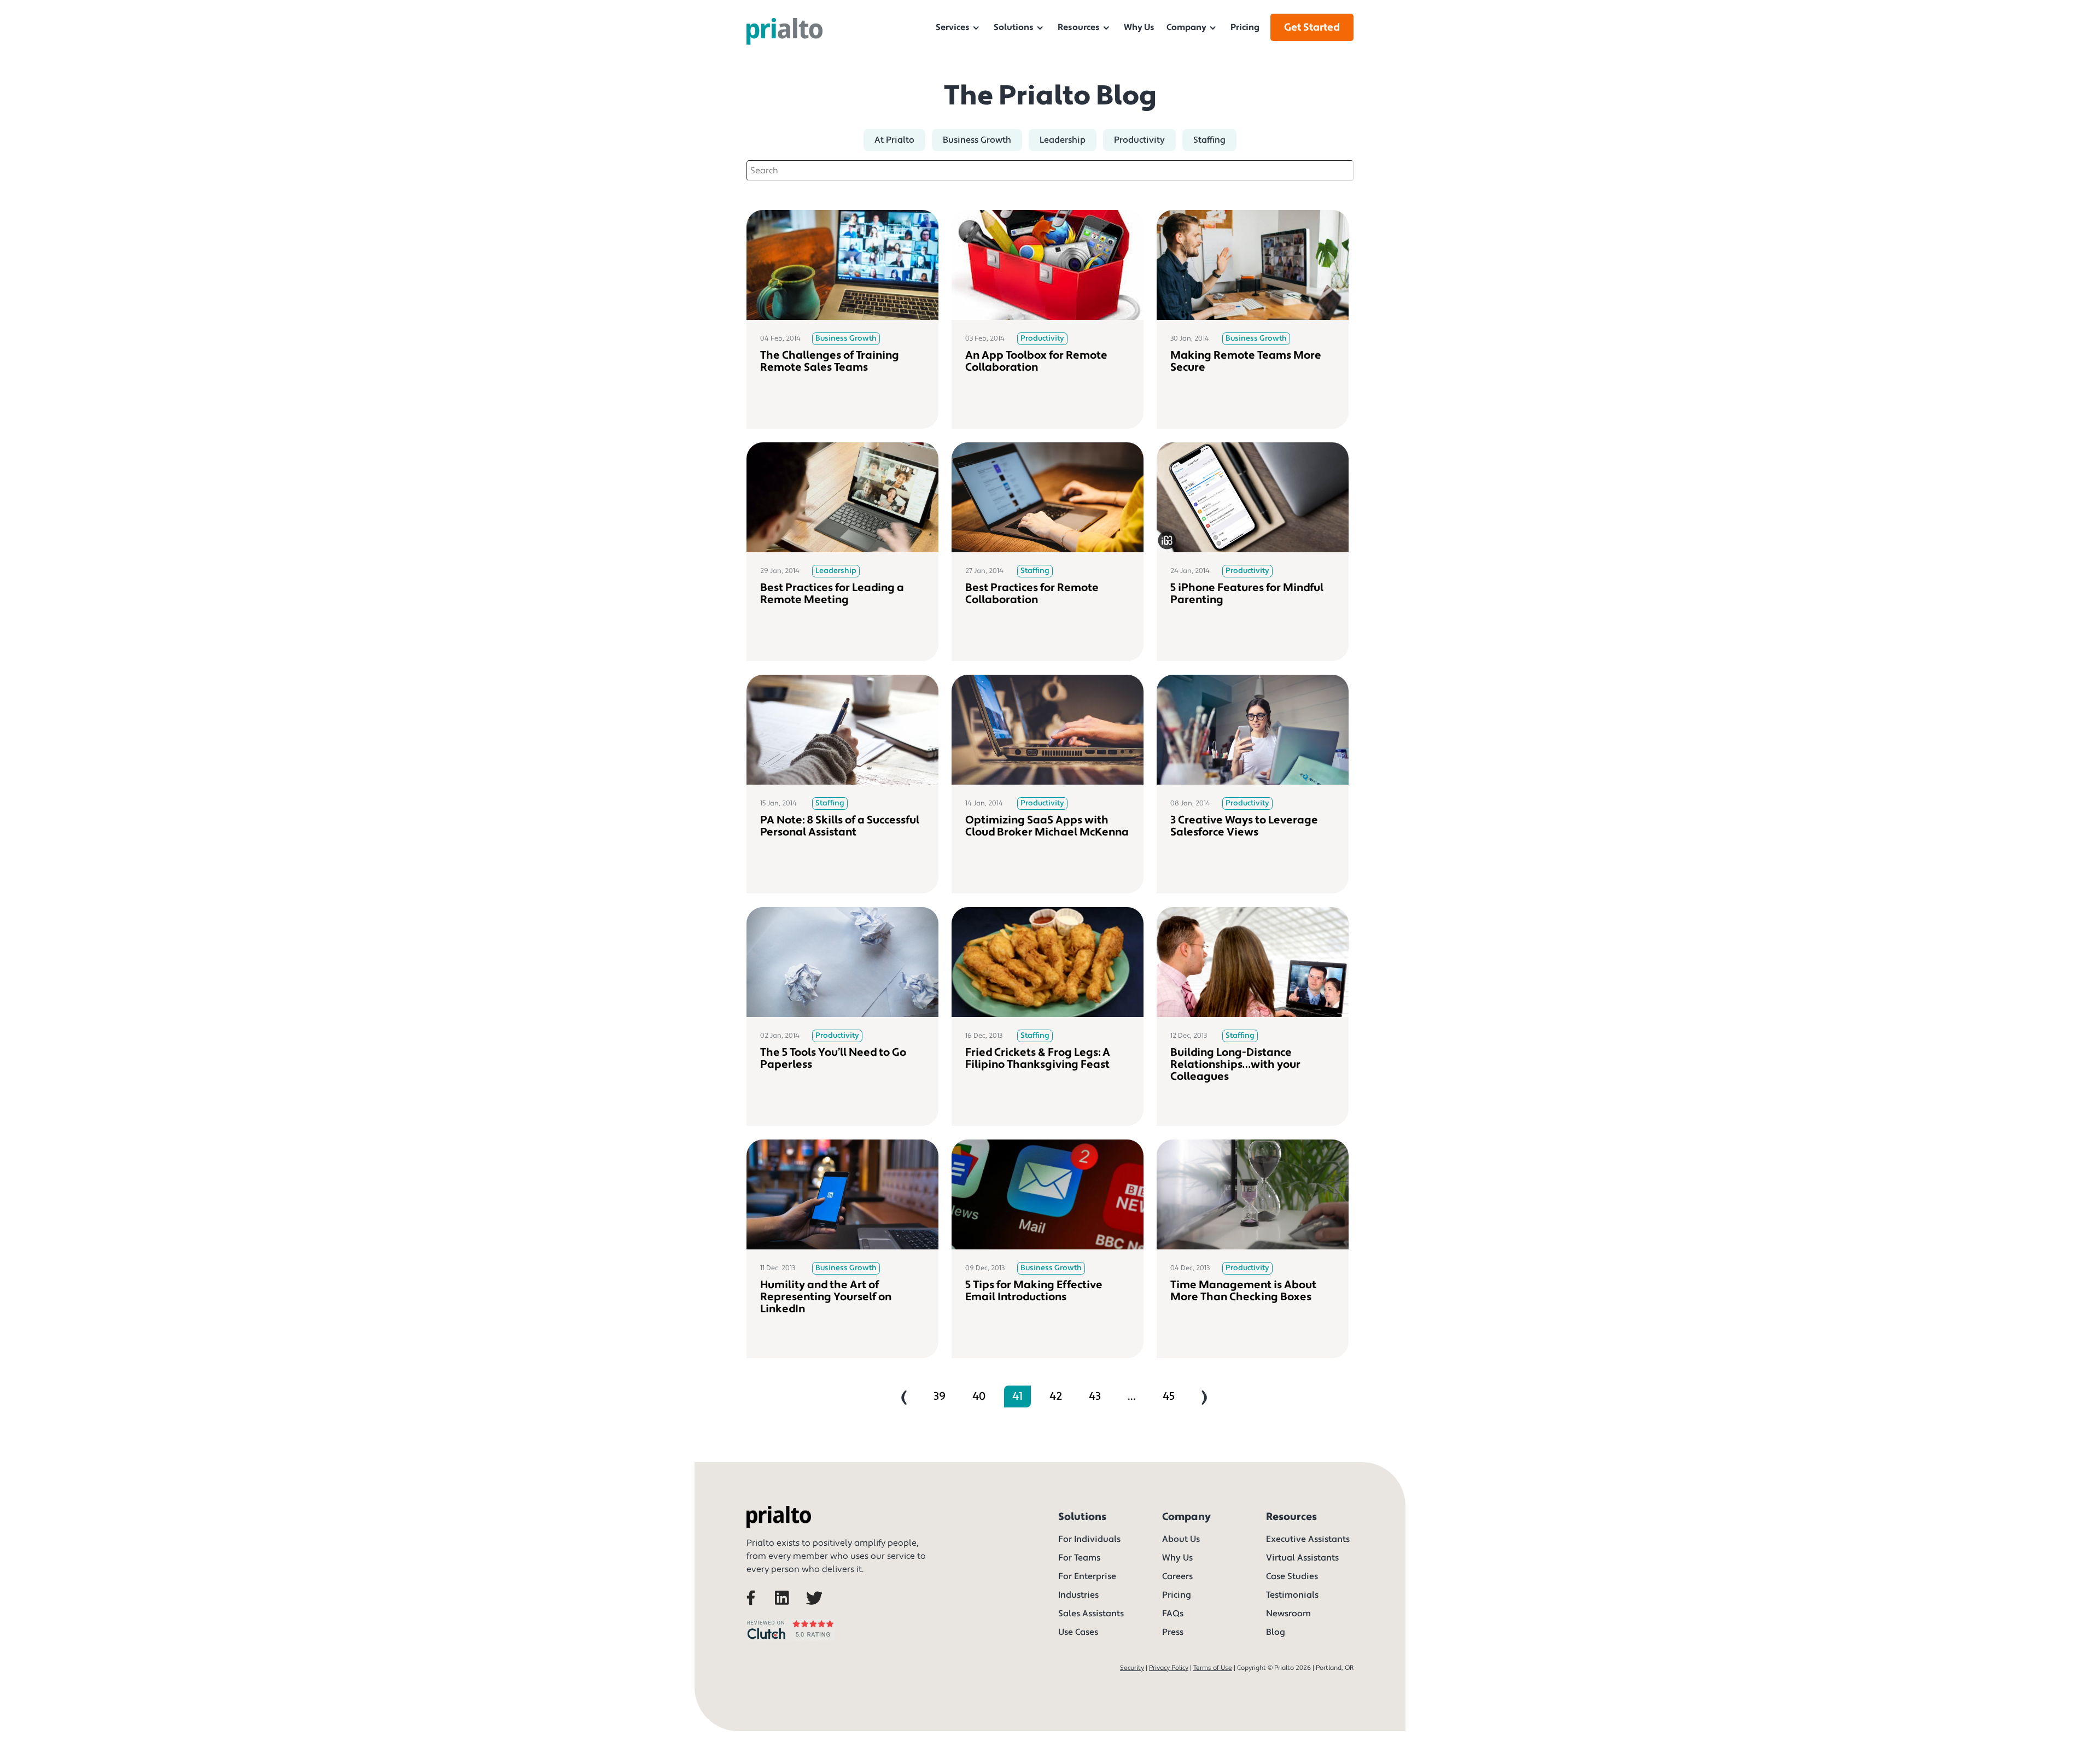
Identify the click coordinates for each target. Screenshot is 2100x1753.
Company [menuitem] (1186, 27)
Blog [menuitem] (1276, 1632)
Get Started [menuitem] (1312, 27)
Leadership (1063, 140)
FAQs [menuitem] (1173, 1614)
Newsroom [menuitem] (1288, 1614)
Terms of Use (1213, 1668)
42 (1056, 1396)
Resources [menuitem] (1079, 27)
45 (1169, 1396)
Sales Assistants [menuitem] (1091, 1614)
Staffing (1209, 140)
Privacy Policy (1169, 1668)
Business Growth (977, 140)
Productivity (1139, 140)
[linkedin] (788, 1612)
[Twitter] (816, 1612)
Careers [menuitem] (1177, 1576)
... (1132, 1396)
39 (940, 1396)
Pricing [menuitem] (1245, 27)
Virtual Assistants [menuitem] (1302, 1558)
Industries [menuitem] (1078, 1595)
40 (979, 1396)
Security (1132, 1668)
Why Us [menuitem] (1139, 27)
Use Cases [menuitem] (1078, 1632)
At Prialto (894, 140)
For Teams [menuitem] (1079, 1558)
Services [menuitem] (953, 27)
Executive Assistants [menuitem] (1308, 1539)
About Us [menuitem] (1181, 1539)
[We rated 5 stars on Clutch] (791, 1643)
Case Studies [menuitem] (1292, 1576)
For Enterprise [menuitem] (1087, 1576)
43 (1095, 1396)
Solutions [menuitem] (1014, 27)
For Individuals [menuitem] (1089, 1539)
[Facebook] (760, 1612)
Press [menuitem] (1173, 1632)
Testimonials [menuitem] (1292, 1595)
